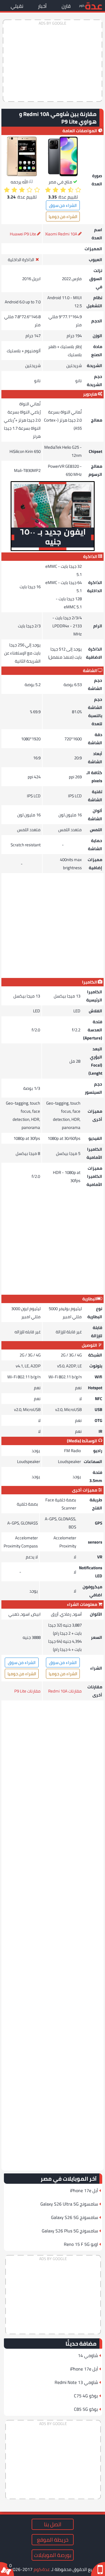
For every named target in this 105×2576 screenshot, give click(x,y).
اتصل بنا (53, 2524)
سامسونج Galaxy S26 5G (74, 2217)
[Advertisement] (53, 61)
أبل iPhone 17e (84, 2190)
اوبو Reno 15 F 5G (81, 2244)
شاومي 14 (88, 2355)
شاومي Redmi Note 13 (76, 2382)
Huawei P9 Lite (23, 234)
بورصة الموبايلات (53, 2555)
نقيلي (17, 6)
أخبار (42, 6)
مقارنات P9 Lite (27, 1691)
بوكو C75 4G (86, 2396)
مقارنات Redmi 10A (65, 1691)
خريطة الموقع (53, 2540)
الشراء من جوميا (63, 217)
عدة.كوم (42, 2569)
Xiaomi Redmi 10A (61, 234)
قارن (66, 6)
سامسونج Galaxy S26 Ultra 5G (69, 2204)
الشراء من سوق (63, 205)
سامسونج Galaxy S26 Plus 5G (70, 2231)
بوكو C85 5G (86, 2409)
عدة (94, 5)
